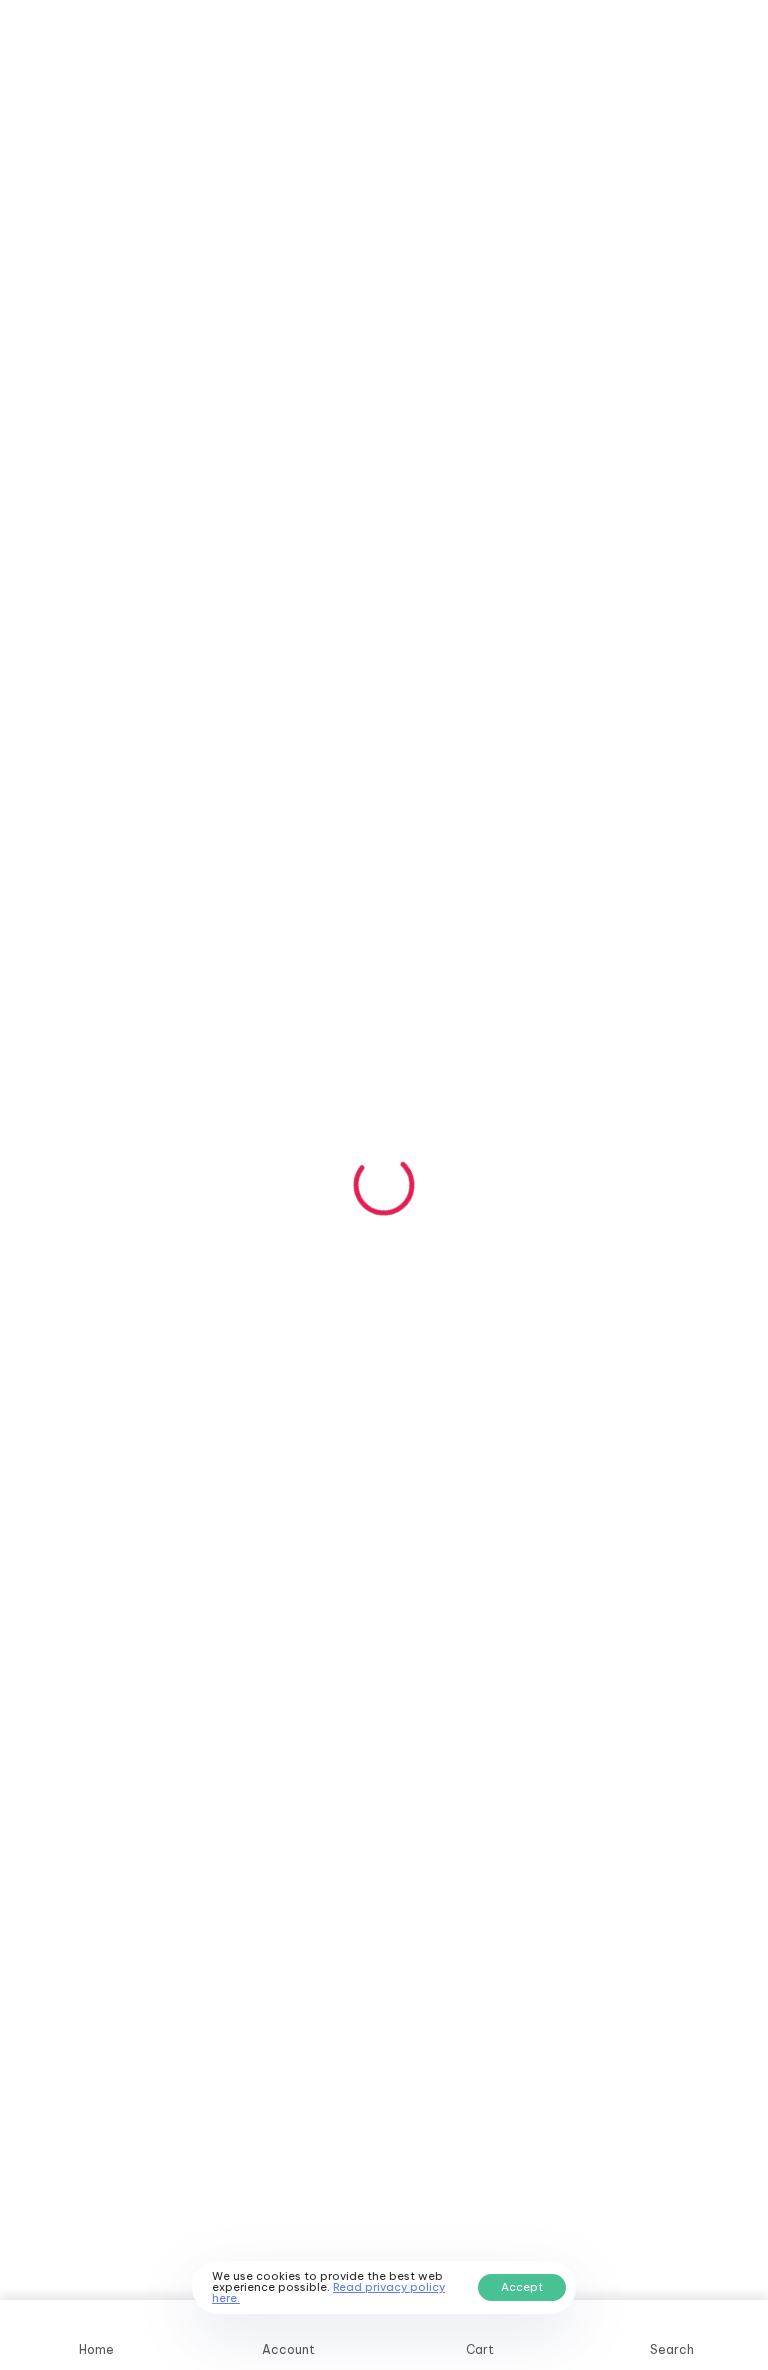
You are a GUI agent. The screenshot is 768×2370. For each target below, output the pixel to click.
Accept (522, 2287)
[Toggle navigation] (626, 44)
